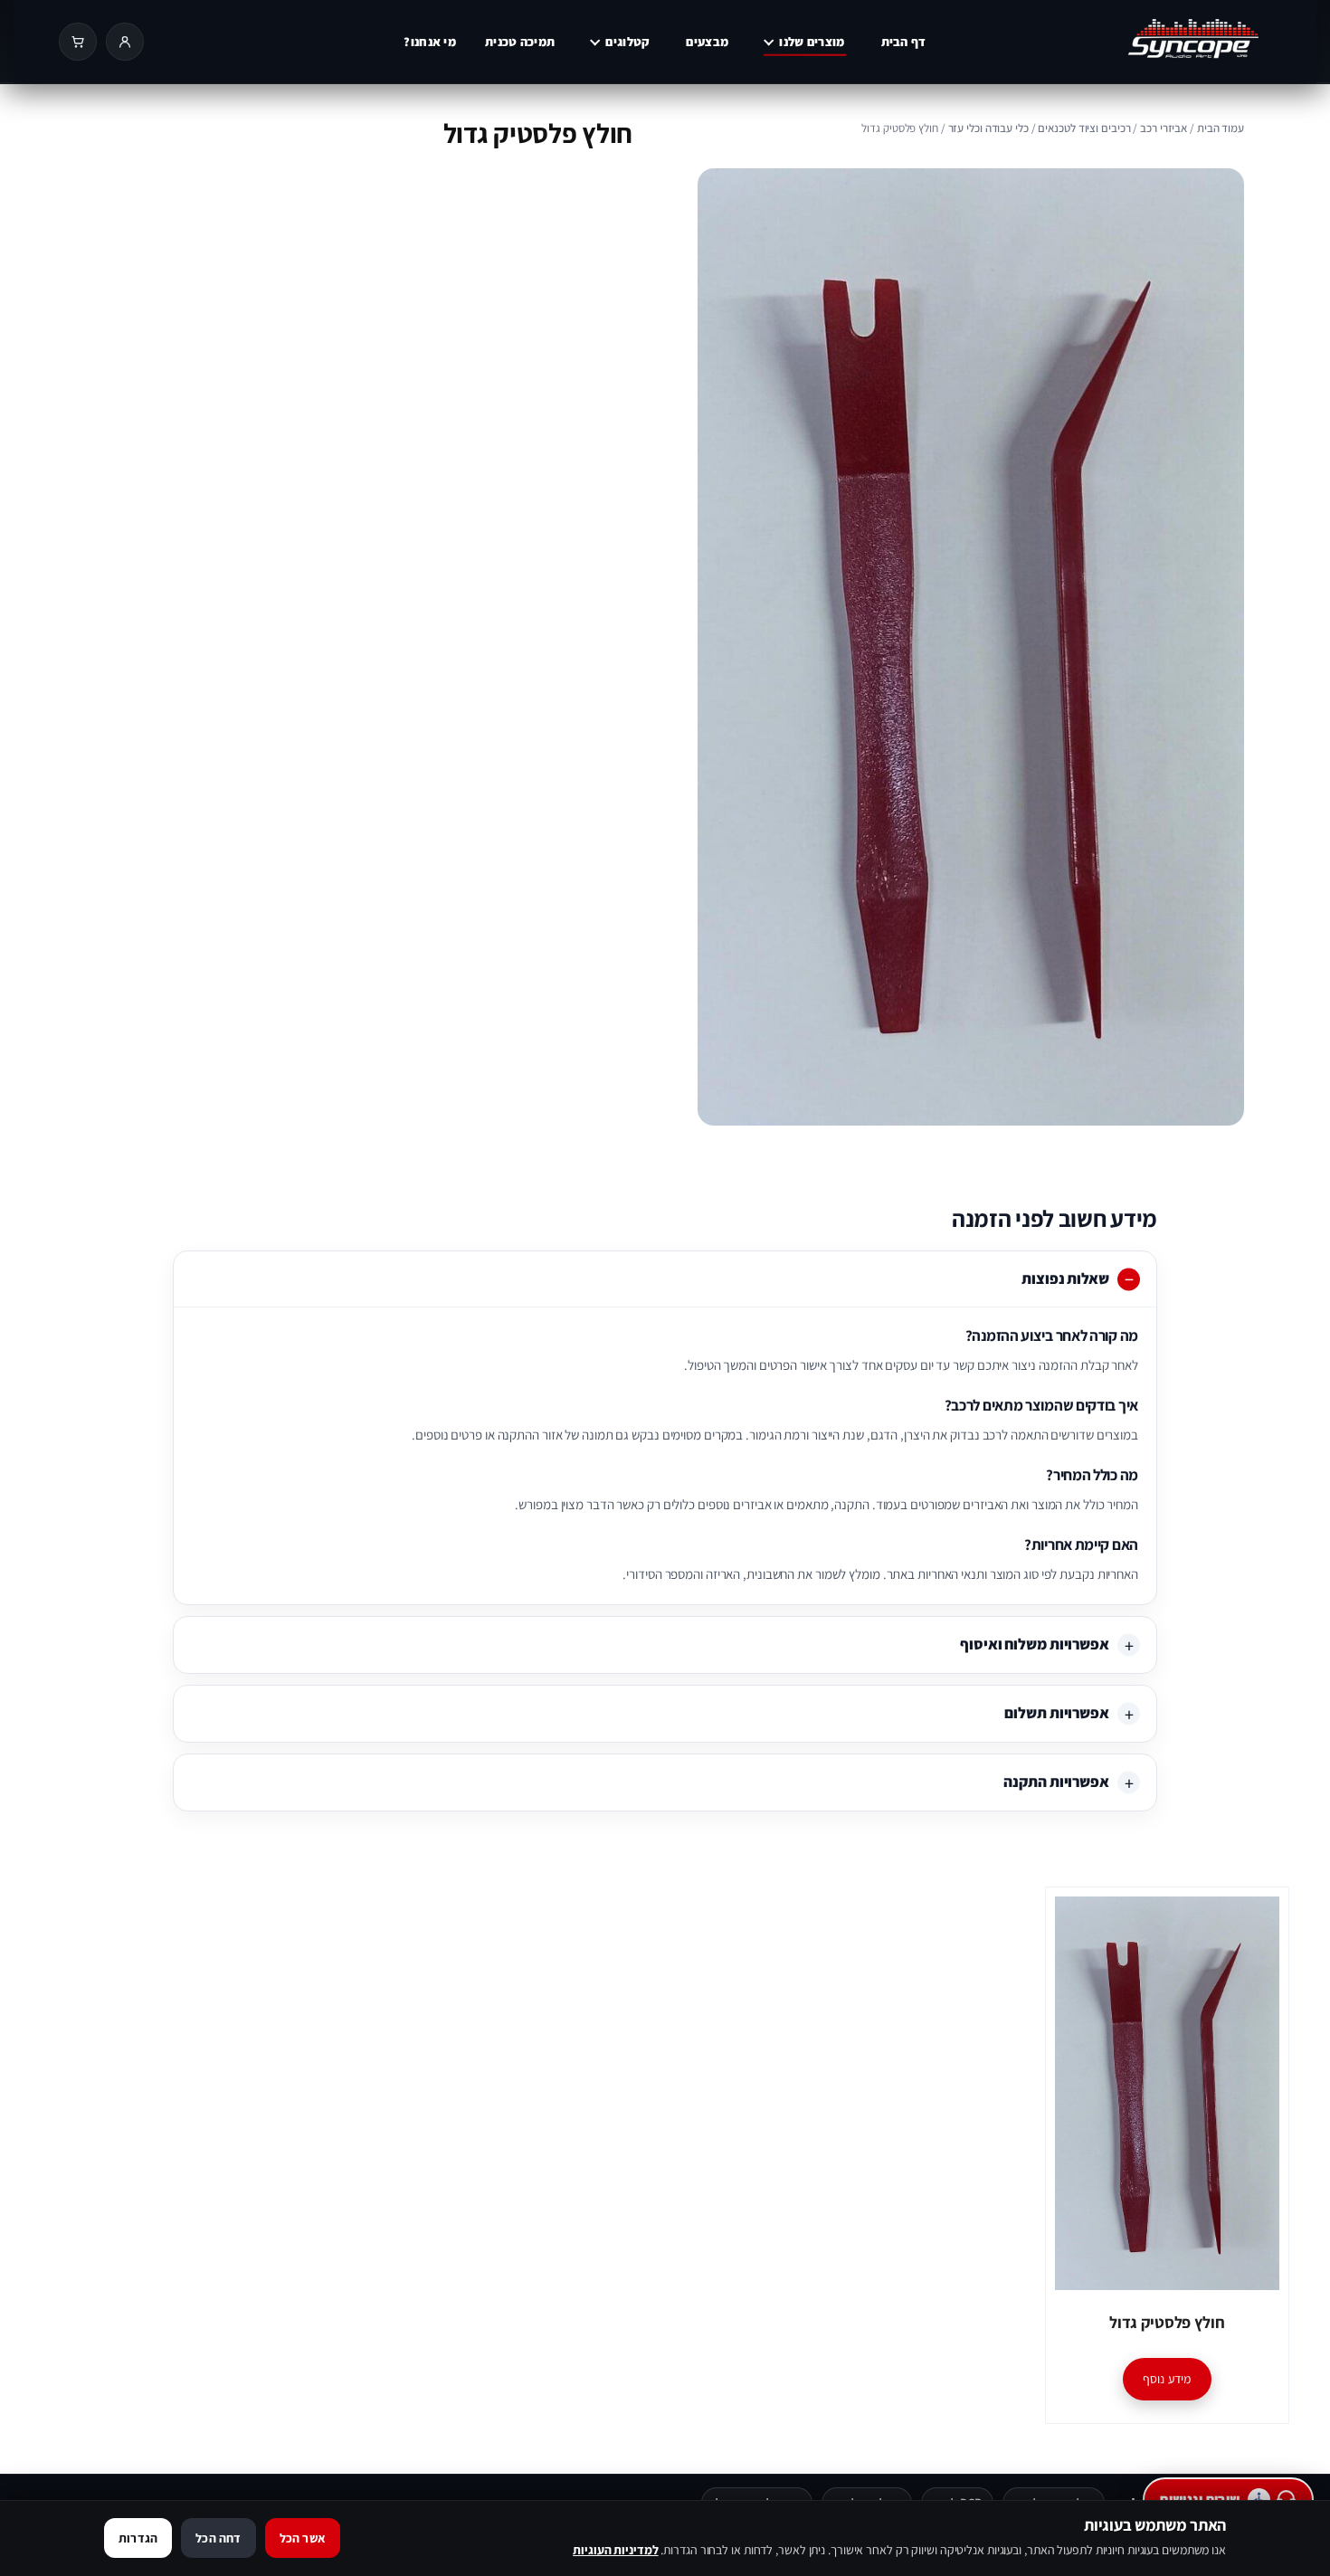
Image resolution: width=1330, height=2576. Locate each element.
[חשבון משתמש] (125, 42)
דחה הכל (218, 2538)
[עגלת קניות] (78, 42)
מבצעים (707, 42)
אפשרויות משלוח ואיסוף (1035, 1644)
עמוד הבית (1221, 128)
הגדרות (138, 2538)
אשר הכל (303, 2538)
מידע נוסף (1167, 2379)
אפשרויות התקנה (1056, 1782)
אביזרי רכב (1164, 128)
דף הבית (904, 42)
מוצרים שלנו (812, 42)
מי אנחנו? (430, 42)
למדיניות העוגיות (615, 2550)
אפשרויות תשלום (1057, 1713)
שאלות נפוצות (1065, 1278)
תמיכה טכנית (520, 42)
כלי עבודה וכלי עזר (988, 128)
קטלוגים (627, 42)
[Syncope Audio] (1157, 42)
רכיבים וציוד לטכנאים (1084, 128)
